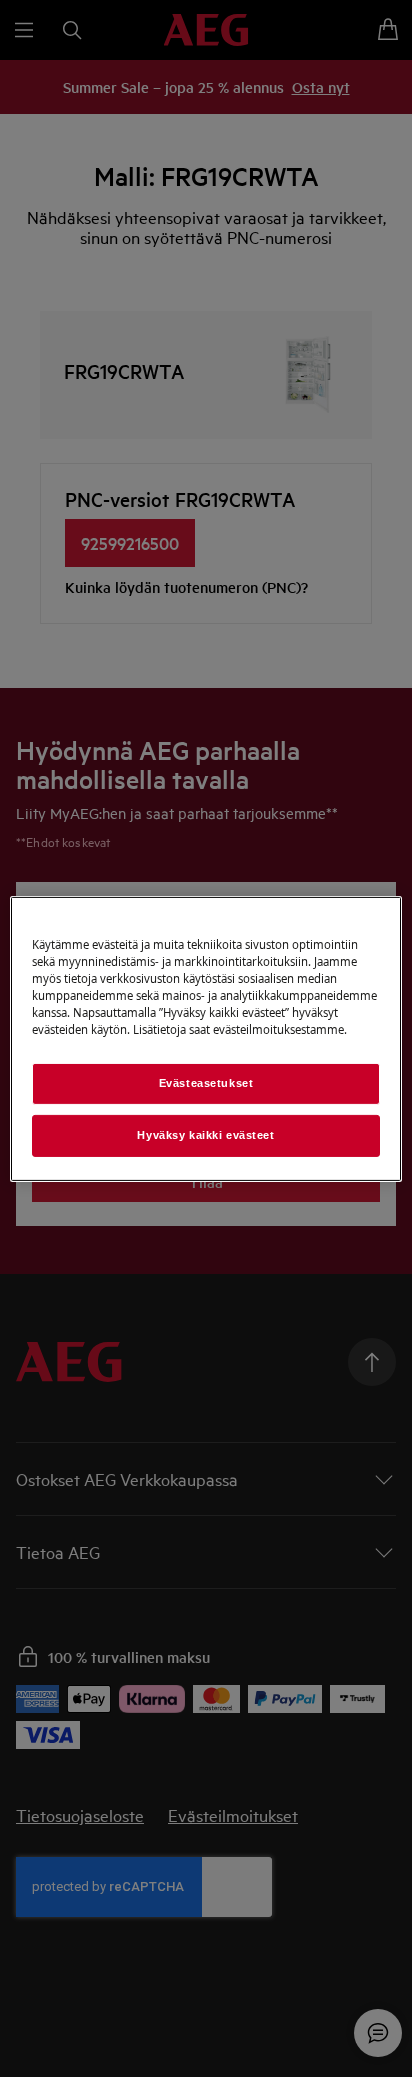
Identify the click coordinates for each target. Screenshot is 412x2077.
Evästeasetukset (206, 1083)
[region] (205, 1038)
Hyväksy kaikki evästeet (205, 1135)
